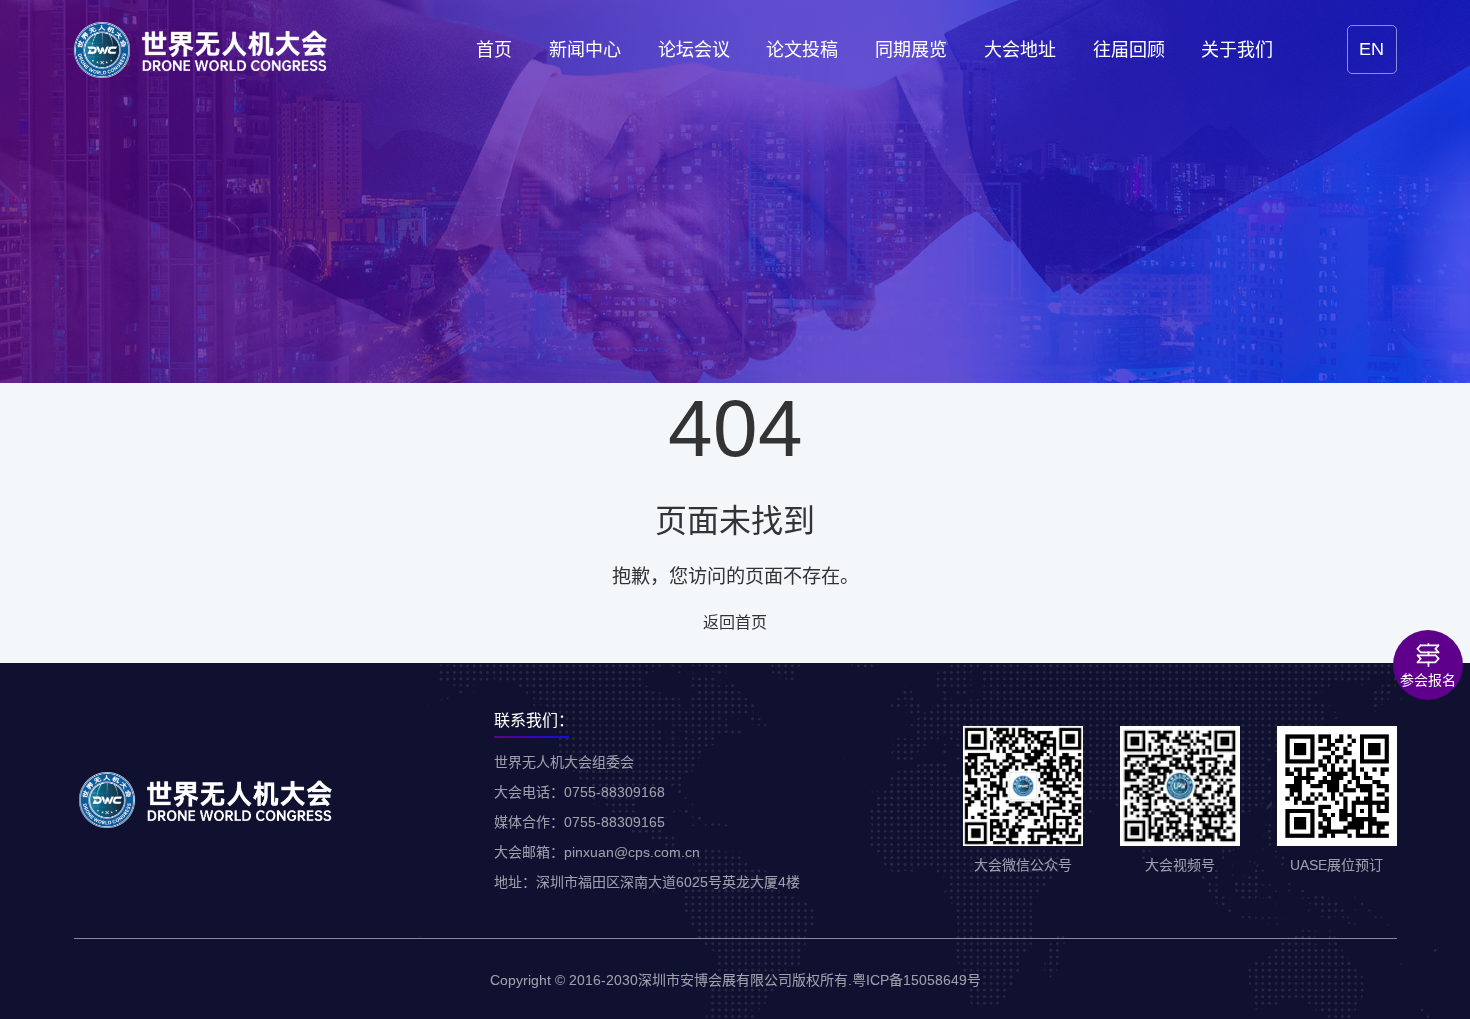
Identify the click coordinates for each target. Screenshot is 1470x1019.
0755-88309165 (614, 822)
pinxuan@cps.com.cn (632, 852)
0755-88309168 (614, 792)
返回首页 (735, 622)
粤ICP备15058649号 (916, 980)
